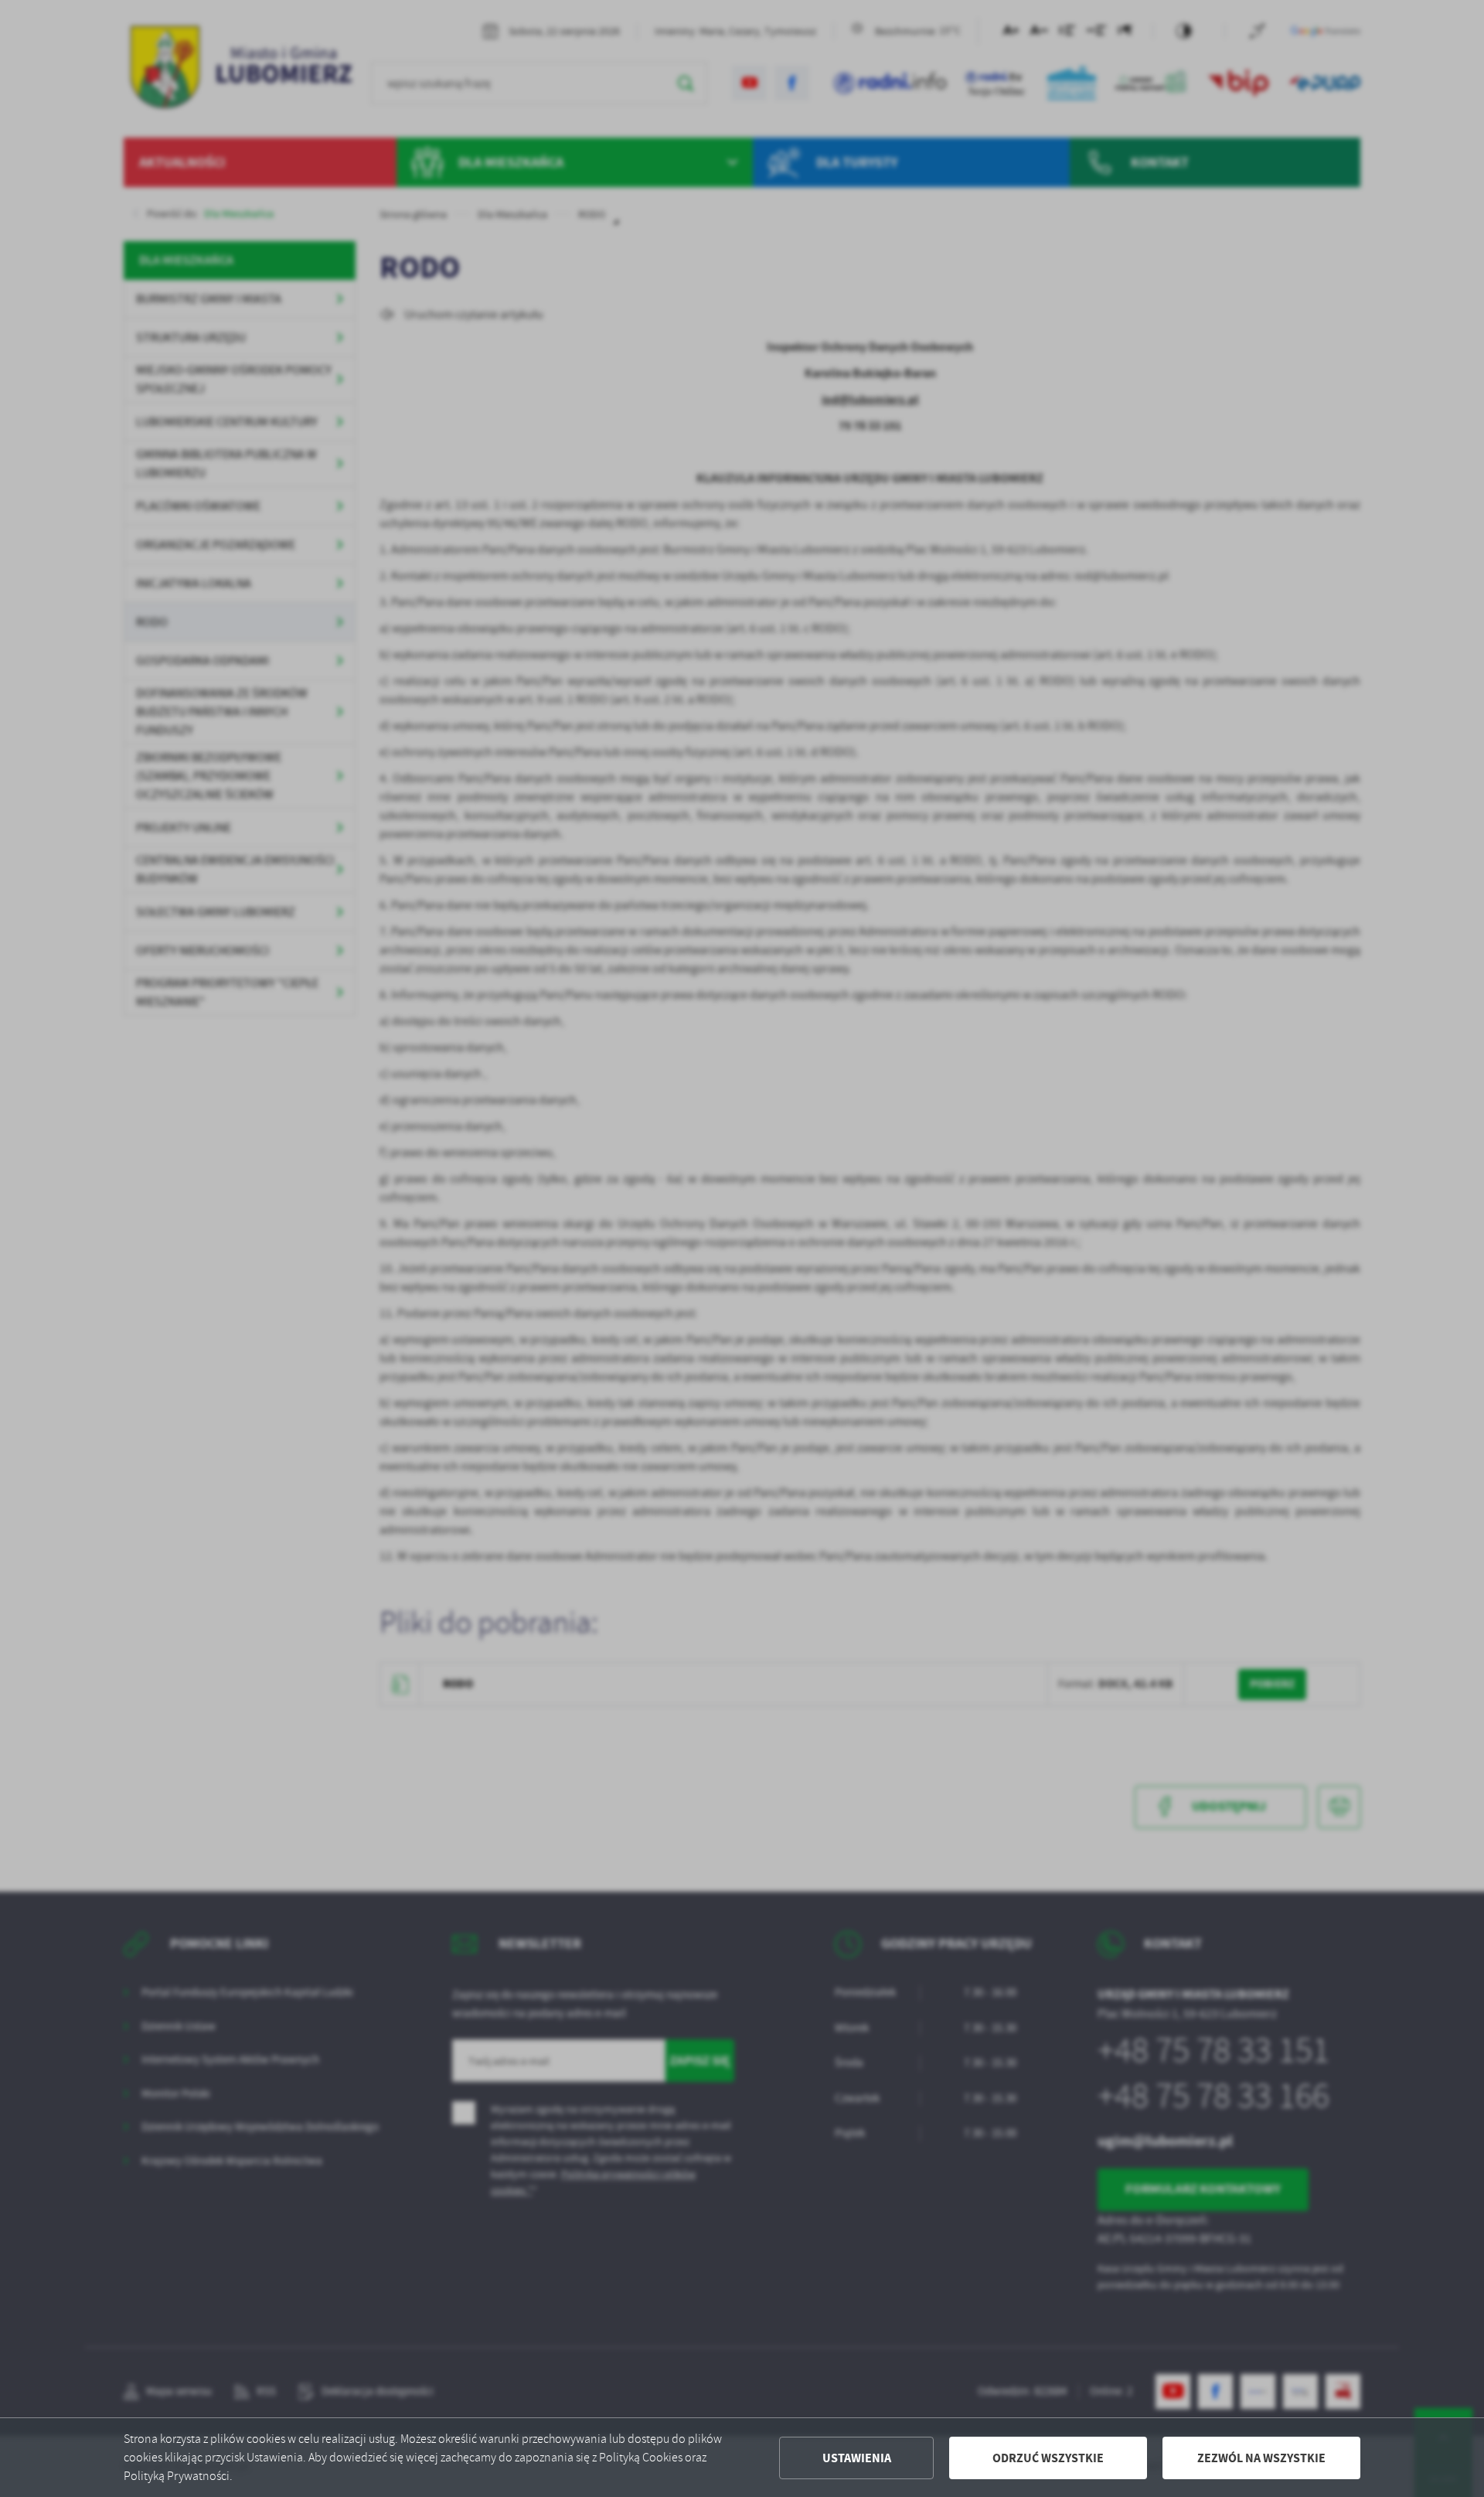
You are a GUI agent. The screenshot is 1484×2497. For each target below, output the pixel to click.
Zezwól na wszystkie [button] (1261, 2458)
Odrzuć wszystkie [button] (1048, 2458)
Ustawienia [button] (857, 2458)
